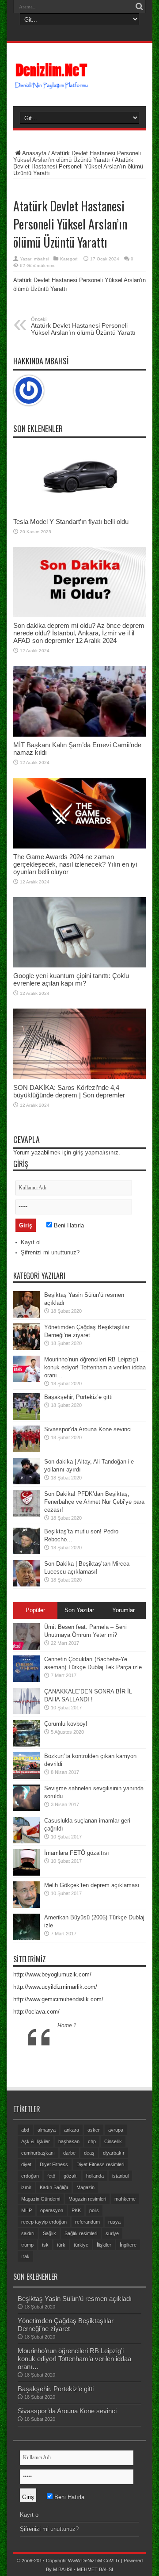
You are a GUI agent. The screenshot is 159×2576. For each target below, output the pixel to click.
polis (94, 2210)
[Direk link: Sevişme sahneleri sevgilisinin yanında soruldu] (26, 1798)
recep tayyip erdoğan (44, 2222)
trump (27, 2245)
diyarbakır (114, 2153)
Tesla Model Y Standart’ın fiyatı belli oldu (71, 522)
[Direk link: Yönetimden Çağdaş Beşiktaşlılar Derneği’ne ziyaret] (26, 1337)
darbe (69, 2153)
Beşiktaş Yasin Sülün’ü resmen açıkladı (75, 2299)
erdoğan (30, 2176)
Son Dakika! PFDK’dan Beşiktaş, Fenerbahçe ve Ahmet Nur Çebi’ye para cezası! (94, 1502)
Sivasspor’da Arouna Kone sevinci (88, 1429)
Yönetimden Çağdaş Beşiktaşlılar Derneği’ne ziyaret (66, 2325)
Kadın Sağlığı (54, 2187)
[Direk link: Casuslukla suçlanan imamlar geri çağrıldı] (26, 1830)
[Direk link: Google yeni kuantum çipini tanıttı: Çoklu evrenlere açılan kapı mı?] (79, 933)
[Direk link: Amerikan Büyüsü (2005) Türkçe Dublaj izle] (26, 1927)
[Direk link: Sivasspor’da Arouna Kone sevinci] (26, 1439)
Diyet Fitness (54, 2164)
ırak (25, 2256)
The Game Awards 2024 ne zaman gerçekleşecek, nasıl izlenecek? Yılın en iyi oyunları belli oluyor (75, 864)
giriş (78, 1152)
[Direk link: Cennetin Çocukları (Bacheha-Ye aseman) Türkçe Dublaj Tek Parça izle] (26, 1669)
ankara (72, 2130)
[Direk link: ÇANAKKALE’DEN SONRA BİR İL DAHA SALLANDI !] (26, 1701)
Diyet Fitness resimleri (100, 2164)
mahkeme (125, 2199)
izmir (26, 2187)
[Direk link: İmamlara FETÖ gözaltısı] (26, 1862)
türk (61, 2245)
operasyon (52, 2210)
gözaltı (71, 2176)
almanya (47, 2130)
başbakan (69, 2141)
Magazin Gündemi (41, 2199)
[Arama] (139, 7)
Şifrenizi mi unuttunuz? (50, 1252)
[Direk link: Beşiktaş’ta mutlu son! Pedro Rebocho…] (26, 1541)
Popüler (35, 1610)
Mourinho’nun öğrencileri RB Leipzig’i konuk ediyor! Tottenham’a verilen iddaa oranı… (95, 1367)
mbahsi (41, 259)
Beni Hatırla (68, 1225)
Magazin (85, 2187)
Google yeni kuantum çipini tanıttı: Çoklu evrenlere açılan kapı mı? (71, 979)
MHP (26, 2210)
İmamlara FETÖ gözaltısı (77, 1853)
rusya (114, 2222)
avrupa (116, 2130)
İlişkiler (104, 2245)
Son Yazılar (79, 1610)
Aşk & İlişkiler (36, 2141)
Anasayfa (34, 153)
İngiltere (128, 2245)
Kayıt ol (31, 1242)
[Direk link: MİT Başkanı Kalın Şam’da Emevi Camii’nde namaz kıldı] (79, 701)
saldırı (28, 2233)
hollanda (95, 2176)
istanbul (120, 2176)
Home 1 (67, 2026)
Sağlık (49, 2233)
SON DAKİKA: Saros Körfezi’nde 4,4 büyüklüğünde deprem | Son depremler (69, 1091)
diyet (26, 2164)
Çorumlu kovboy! (66, 1724)
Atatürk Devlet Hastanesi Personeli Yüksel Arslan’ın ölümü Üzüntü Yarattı (83, 326)
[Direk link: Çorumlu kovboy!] (26, 1733)
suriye (112, 2233)
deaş (89, 2153)
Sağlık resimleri (81, 2233)
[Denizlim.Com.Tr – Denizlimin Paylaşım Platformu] (79, 76)
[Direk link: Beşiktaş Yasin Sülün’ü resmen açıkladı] (26, 1304)
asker (94, 2130)
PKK (76, 2210)
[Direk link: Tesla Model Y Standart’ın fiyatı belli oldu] (79, 478)
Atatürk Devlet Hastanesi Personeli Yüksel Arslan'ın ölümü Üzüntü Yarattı (77, 157)
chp (92, 2141)
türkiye (81, 2245)
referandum (87, 2222)
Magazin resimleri (87, 2199)
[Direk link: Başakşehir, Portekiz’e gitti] (26, 1406)
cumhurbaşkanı (38, 2153)
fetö (51, 2176)
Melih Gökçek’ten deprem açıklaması (92, 1885)
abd (25, 2130)
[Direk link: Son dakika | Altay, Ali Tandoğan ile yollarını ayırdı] (26, 1471)
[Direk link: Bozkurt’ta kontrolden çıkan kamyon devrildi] (26, 1766)
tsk (45, 2245)
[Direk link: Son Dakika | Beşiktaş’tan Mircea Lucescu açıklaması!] (26, 1573)
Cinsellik (113, 2141)
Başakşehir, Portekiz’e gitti (78, 1397)
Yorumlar (123, 1610)
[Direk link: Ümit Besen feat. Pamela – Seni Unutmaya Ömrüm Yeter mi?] (26, 1636)
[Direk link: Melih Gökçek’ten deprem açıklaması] (26, 1895)
